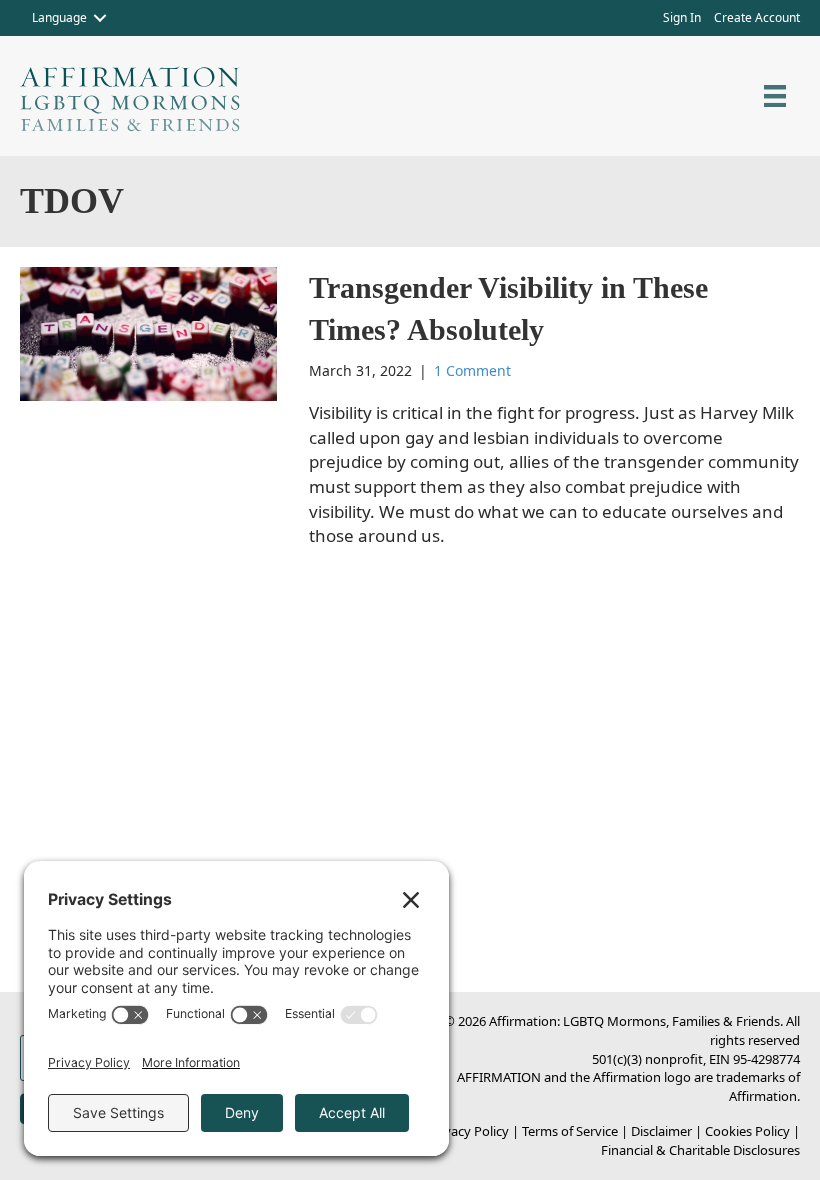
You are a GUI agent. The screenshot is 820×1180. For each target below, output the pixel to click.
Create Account (757, 17)
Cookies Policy (747, 1131)
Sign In (682, 17)
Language (59, 17)
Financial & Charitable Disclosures (700, 1150)
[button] (100, 18)
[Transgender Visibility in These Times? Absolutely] (148, 332)
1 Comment (472, 370)
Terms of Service (570, 1131)
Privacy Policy (468, 1131)
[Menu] (775, 96)
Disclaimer (661, 1131)
